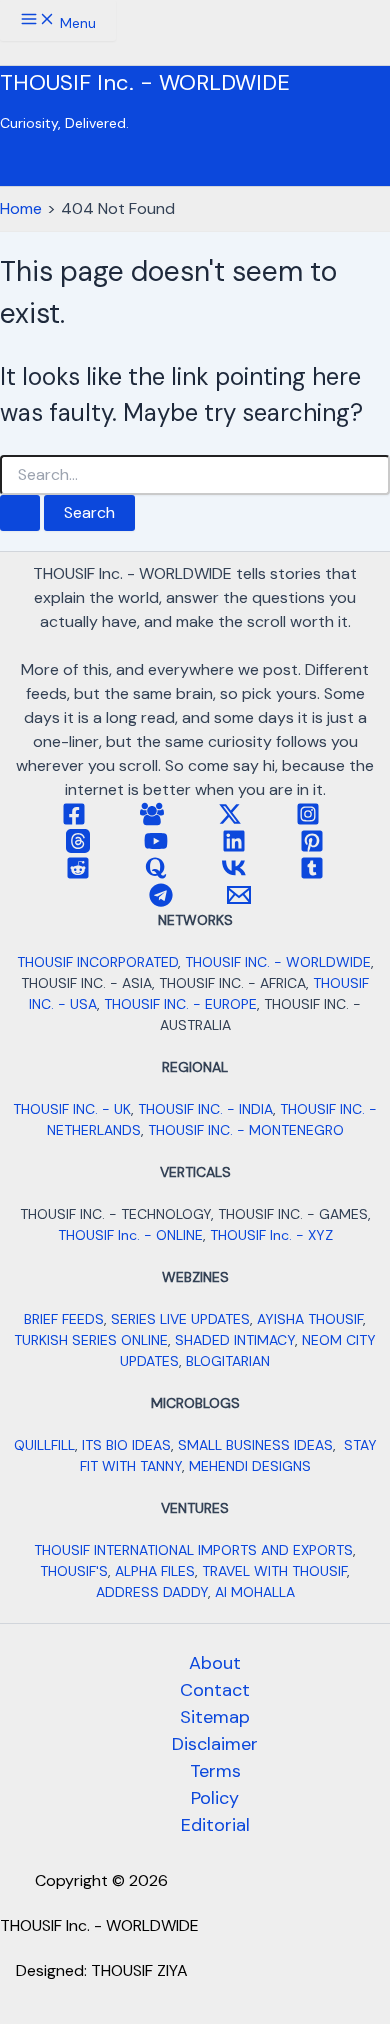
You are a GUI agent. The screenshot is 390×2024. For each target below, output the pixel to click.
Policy (215, 1798)
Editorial (215, 1825)
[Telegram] (161, 901)
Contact (215, 1690)
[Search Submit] (20, 513)
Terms (215, 1771)
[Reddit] (78, 874)
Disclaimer (215, 1744)
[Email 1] (239, 901)
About (215, 1663)
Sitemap (215, 1717)
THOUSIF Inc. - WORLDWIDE (145, 82)
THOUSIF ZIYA (139, 1970)
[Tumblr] (312, 874)
